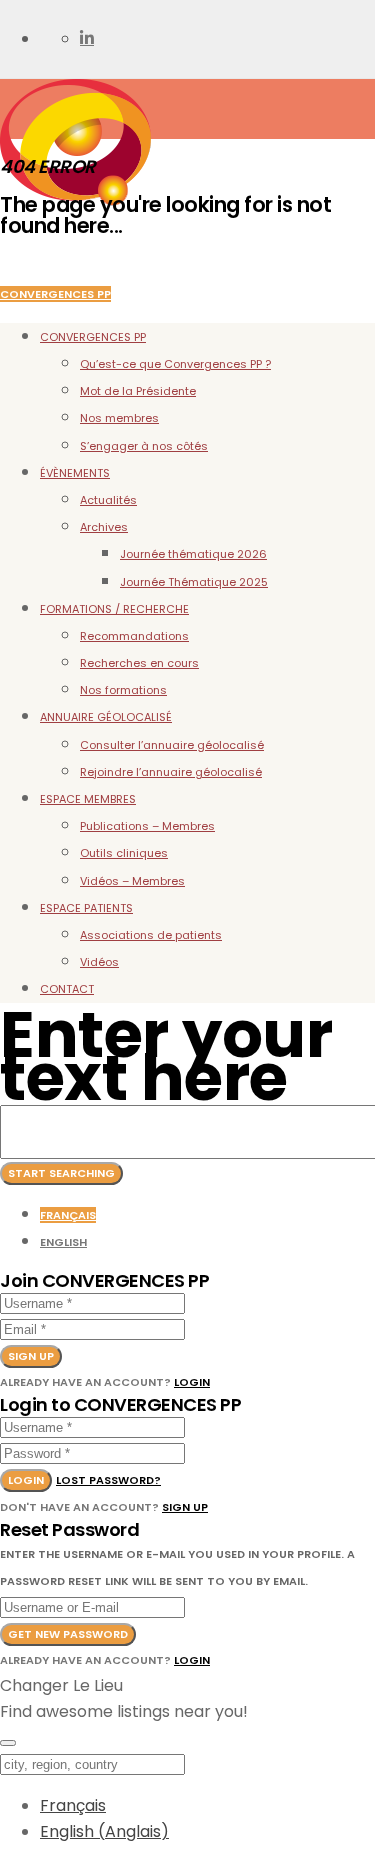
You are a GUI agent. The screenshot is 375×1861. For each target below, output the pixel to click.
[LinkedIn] (87, 38)
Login (192, 1382)
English (63, 1242)
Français (68, 1215)
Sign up (31, 1356)
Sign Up (185, 1507)
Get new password (68, 1634)
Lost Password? (108, 1480)
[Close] (8, 1743)
